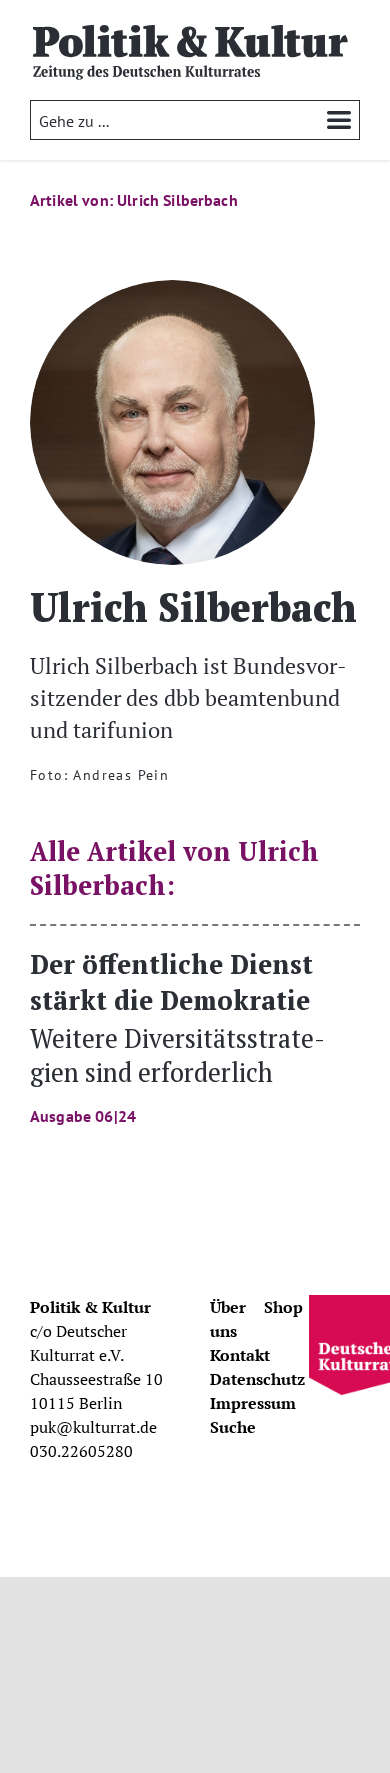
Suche (233, 1427)
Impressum (253, 1403)
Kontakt (240, 1355)
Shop (283, 1307)
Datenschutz (257, 1379)
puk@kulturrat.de (93, 1427)
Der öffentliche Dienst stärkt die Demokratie (177, 1035)
